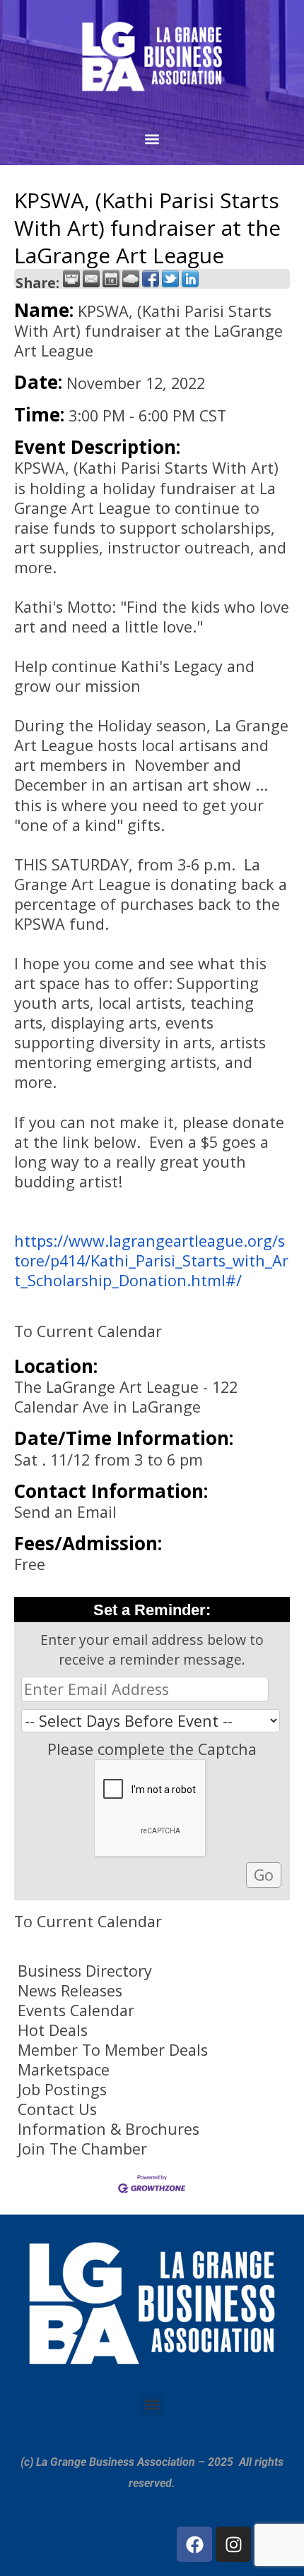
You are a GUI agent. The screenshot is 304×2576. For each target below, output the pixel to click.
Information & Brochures (109, 2129)
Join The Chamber (82, 2149)
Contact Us (57, 2109)
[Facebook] (194, 2544)
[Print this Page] (71, 279)
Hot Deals (53, 2030)
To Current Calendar (88, 1331)
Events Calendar (76, 2011)
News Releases (70, 1991)
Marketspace (64, 2070)
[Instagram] (233, 2544)
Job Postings (62, 2090)
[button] (152, 139)
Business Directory (85, 1971)
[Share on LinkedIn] (190, 279)
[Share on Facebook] (151, 279)
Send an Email (65, 1512)
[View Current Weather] (131, 279)
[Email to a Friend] (91, 279)
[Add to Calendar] (111, 279)
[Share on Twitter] (170, 279)
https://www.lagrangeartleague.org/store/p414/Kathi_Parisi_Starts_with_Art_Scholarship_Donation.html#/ (151, 1260)
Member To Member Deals (113, 2050)
